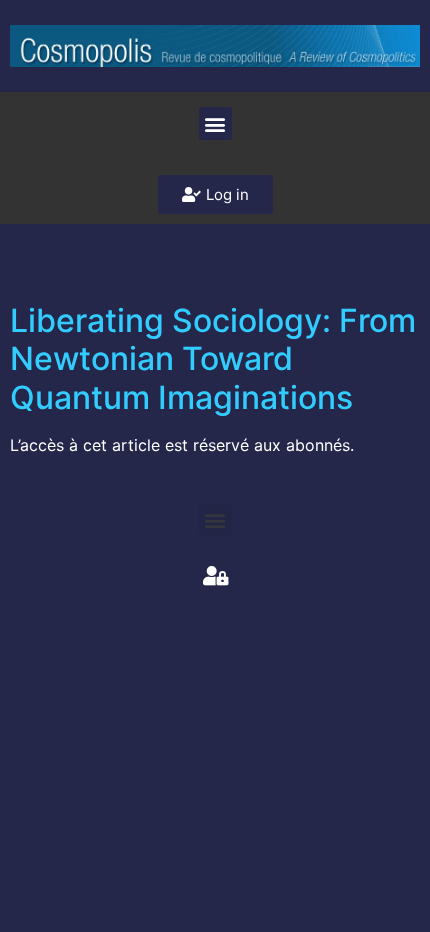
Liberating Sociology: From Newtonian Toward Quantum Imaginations (213, 359)
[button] (215, 123)
